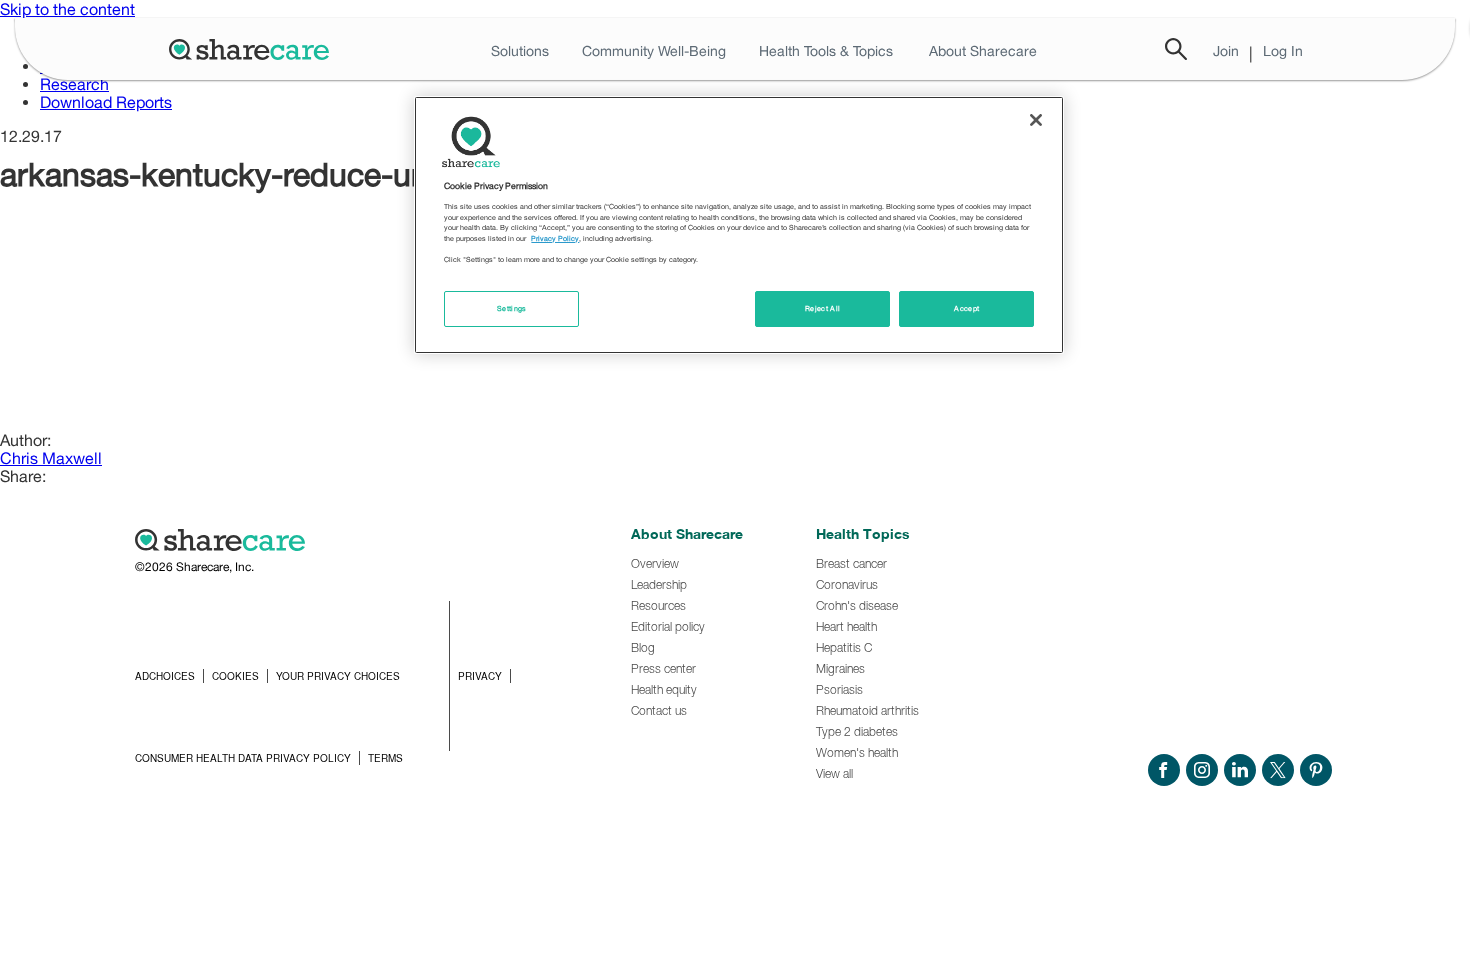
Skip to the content (67, 9)
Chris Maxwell (51, 458)
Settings (512, 308)
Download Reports (106, 102)
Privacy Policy (555, 238)
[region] (739, 225)
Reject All (823, 308)
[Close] (1036, 120)
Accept (966, 308)
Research (74, 84)
